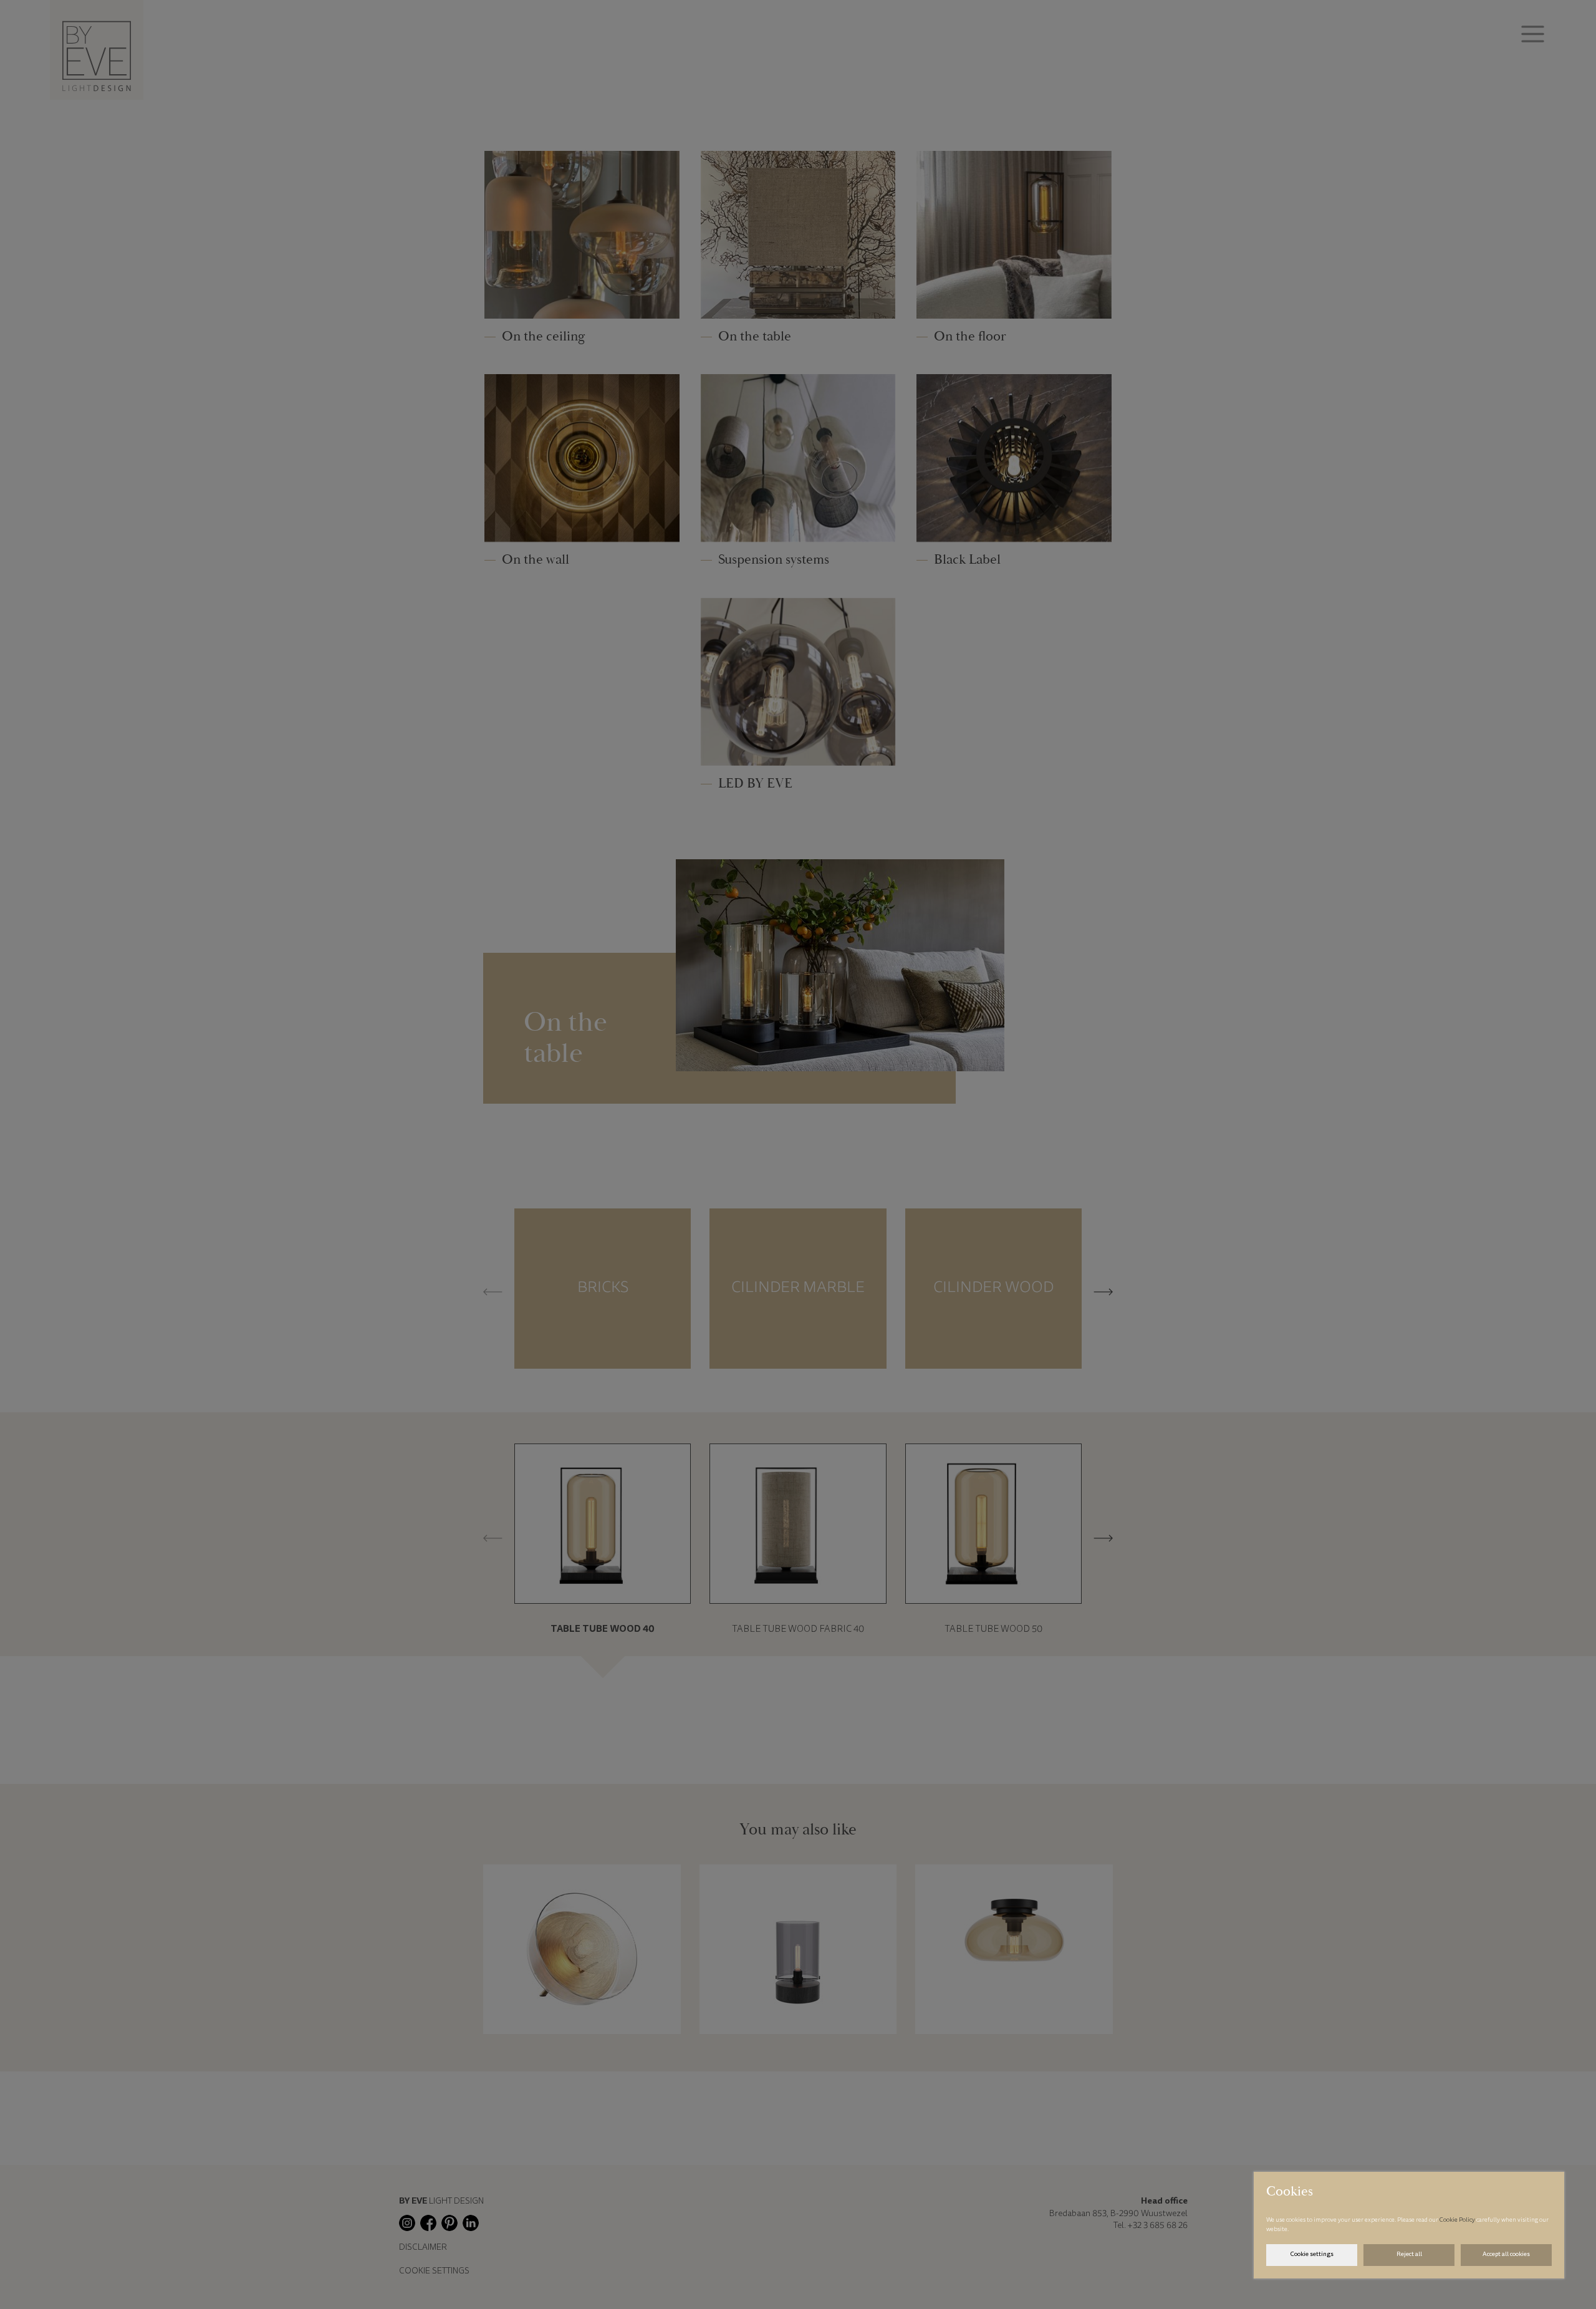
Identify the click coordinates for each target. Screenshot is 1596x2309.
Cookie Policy (1458, 2220)
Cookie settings (1312, 2255)
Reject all (1409, 2255)
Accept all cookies (1506, 2255)
